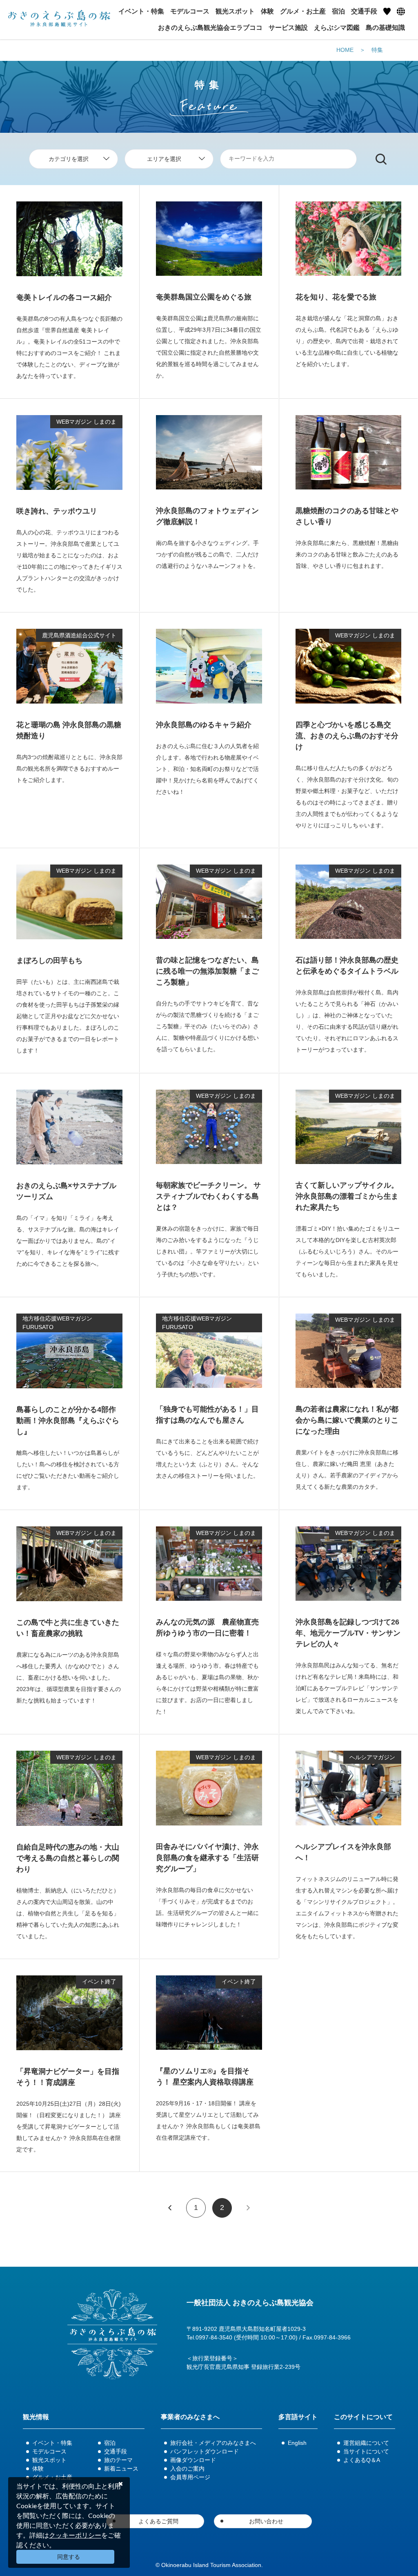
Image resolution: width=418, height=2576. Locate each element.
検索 (381, 159)
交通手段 (116, 2451)
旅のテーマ (118, 2460)
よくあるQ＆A (362, 2460)
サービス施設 (288, 28)
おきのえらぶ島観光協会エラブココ (210, 28)
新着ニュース (121, 2469)
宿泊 (110, 2443)
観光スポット (49, 2460)
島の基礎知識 (385, 28)
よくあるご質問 (158, 2521)
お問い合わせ (266, 2521)
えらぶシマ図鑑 (337, 28)
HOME (345, 50)
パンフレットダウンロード (205, 2451)
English (297, 2443)
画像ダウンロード (193, 2460)
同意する (69, 2557)
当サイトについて (366, 2451)
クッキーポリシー (75, 2535)
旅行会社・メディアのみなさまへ (213, 2443)
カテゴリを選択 (69, 159)
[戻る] (170, 2208)
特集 (377, 50)
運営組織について (366, 2443)
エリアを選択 (164, 159)
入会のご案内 (187, 2469)
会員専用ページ (190, 2477)
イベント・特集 (52, 2443)
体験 (38, 2469)
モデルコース (49, 2451)
